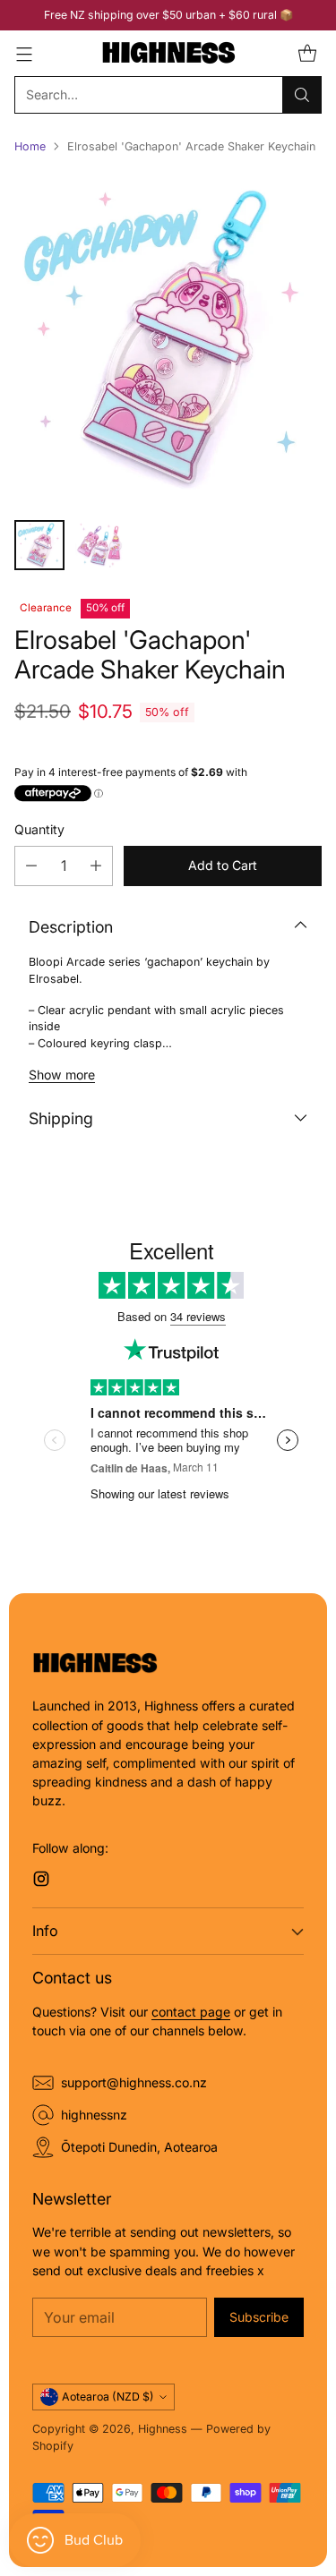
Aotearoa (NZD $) (108, 2397)
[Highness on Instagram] (41, 1881)
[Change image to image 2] (100, 545)
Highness (163, 2429)
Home (30, 146)
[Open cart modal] (307, 53)
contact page (191, 2012)
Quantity (39, 829)
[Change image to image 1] (39, 545)
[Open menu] (24, 53)
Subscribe (259, 2317)
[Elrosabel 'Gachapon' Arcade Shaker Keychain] (168, 338)
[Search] (302, 95)
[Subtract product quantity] (31, 866)
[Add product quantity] (96, 866)
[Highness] (168, 53)
